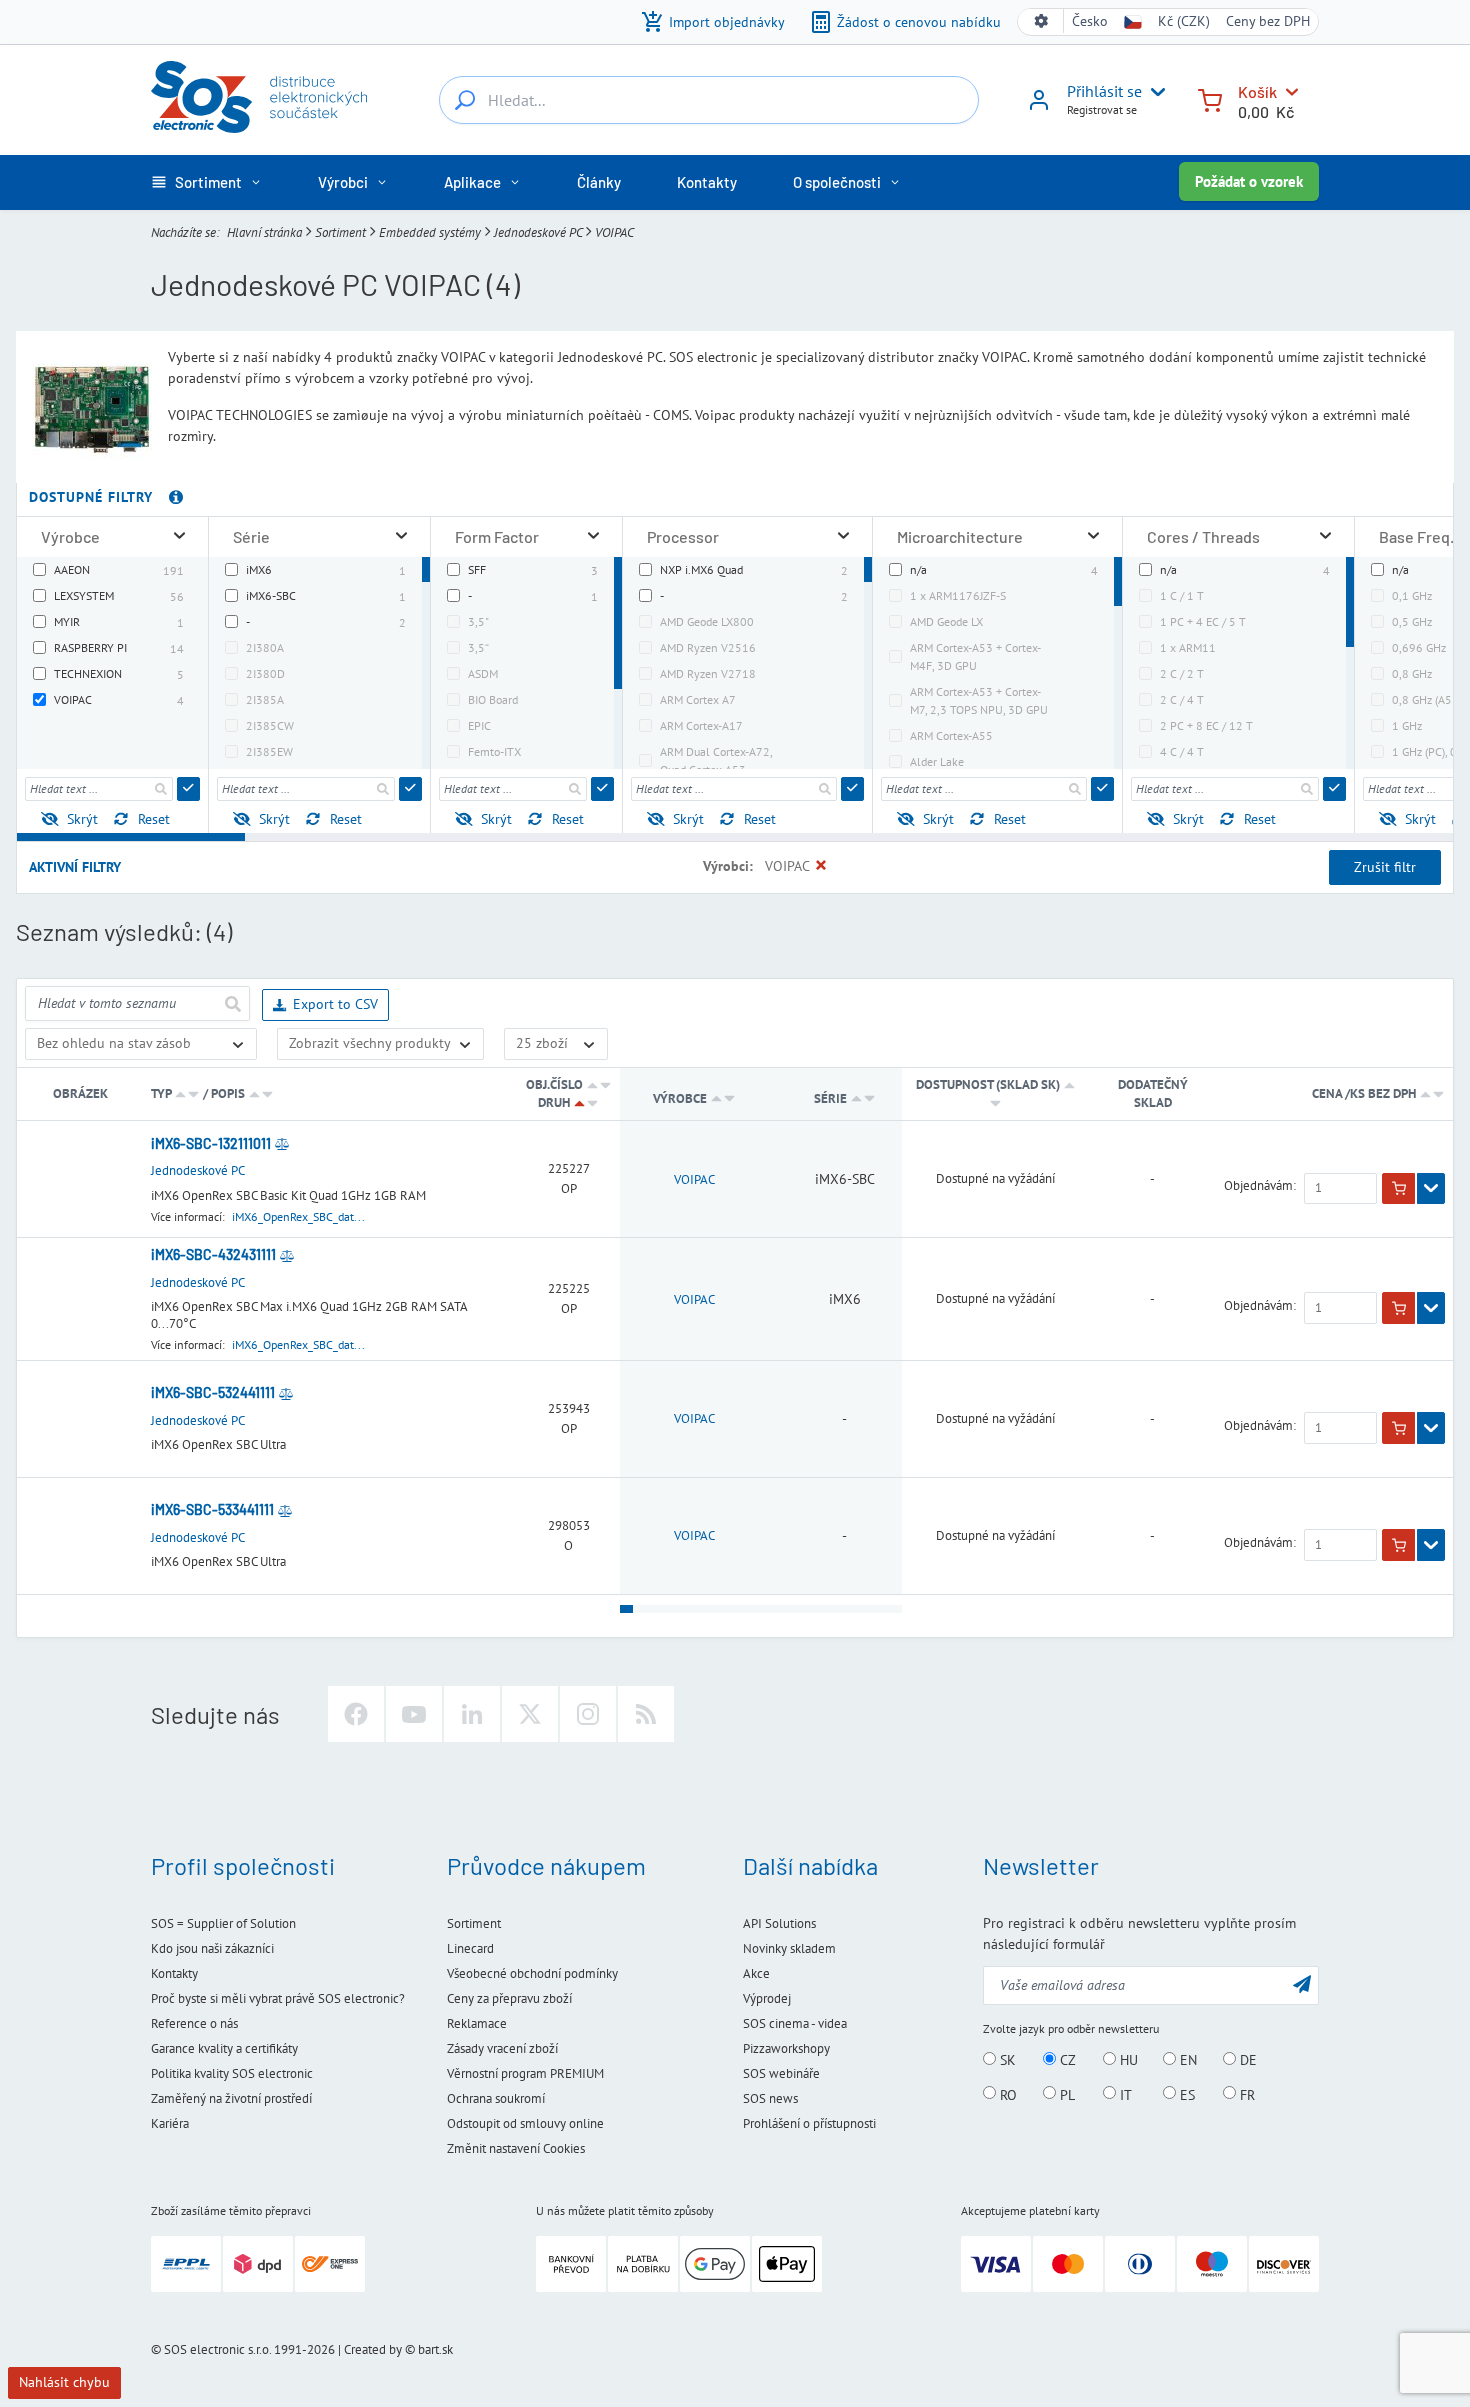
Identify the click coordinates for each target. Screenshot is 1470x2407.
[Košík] (1210, 98)
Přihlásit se (1104, 91)
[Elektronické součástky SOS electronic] (259, 97)
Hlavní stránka (264, 232)
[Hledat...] (465, 100)
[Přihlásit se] (1039, 107)
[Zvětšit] (179, 536)
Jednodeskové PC (538, 232)
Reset (154, 819)
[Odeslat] (188, 789)
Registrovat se (1102, 109)
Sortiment (340, 232)
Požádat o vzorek (1249, 181)
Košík (1257, 91)
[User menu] (1154, 92)
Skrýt (82, 819)
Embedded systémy (430, 232)
